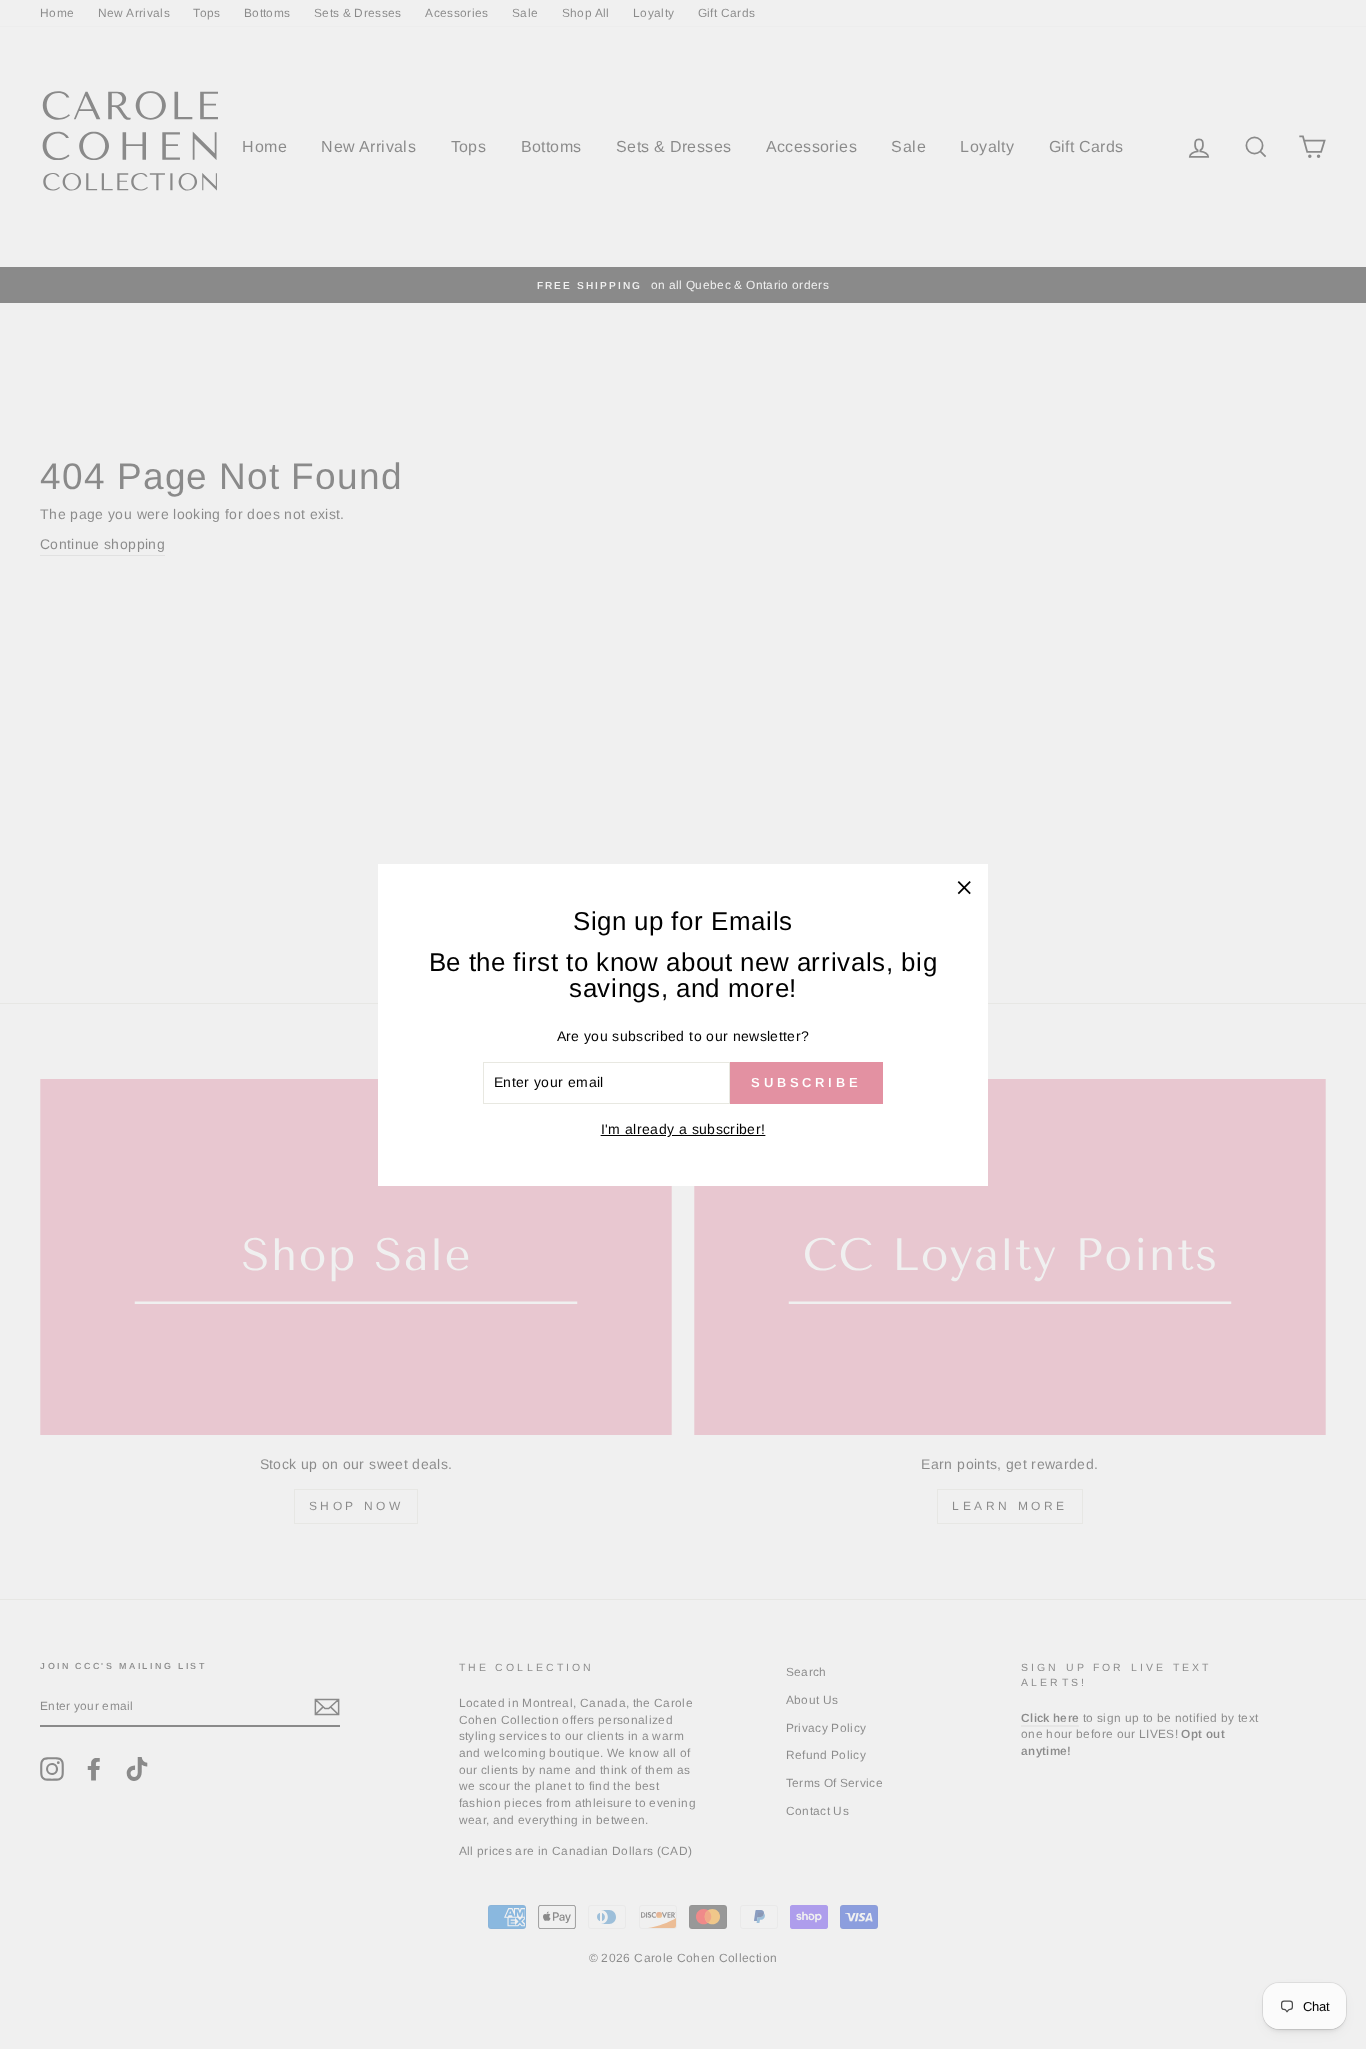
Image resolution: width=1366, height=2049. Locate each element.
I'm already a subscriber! (683, 1129)
